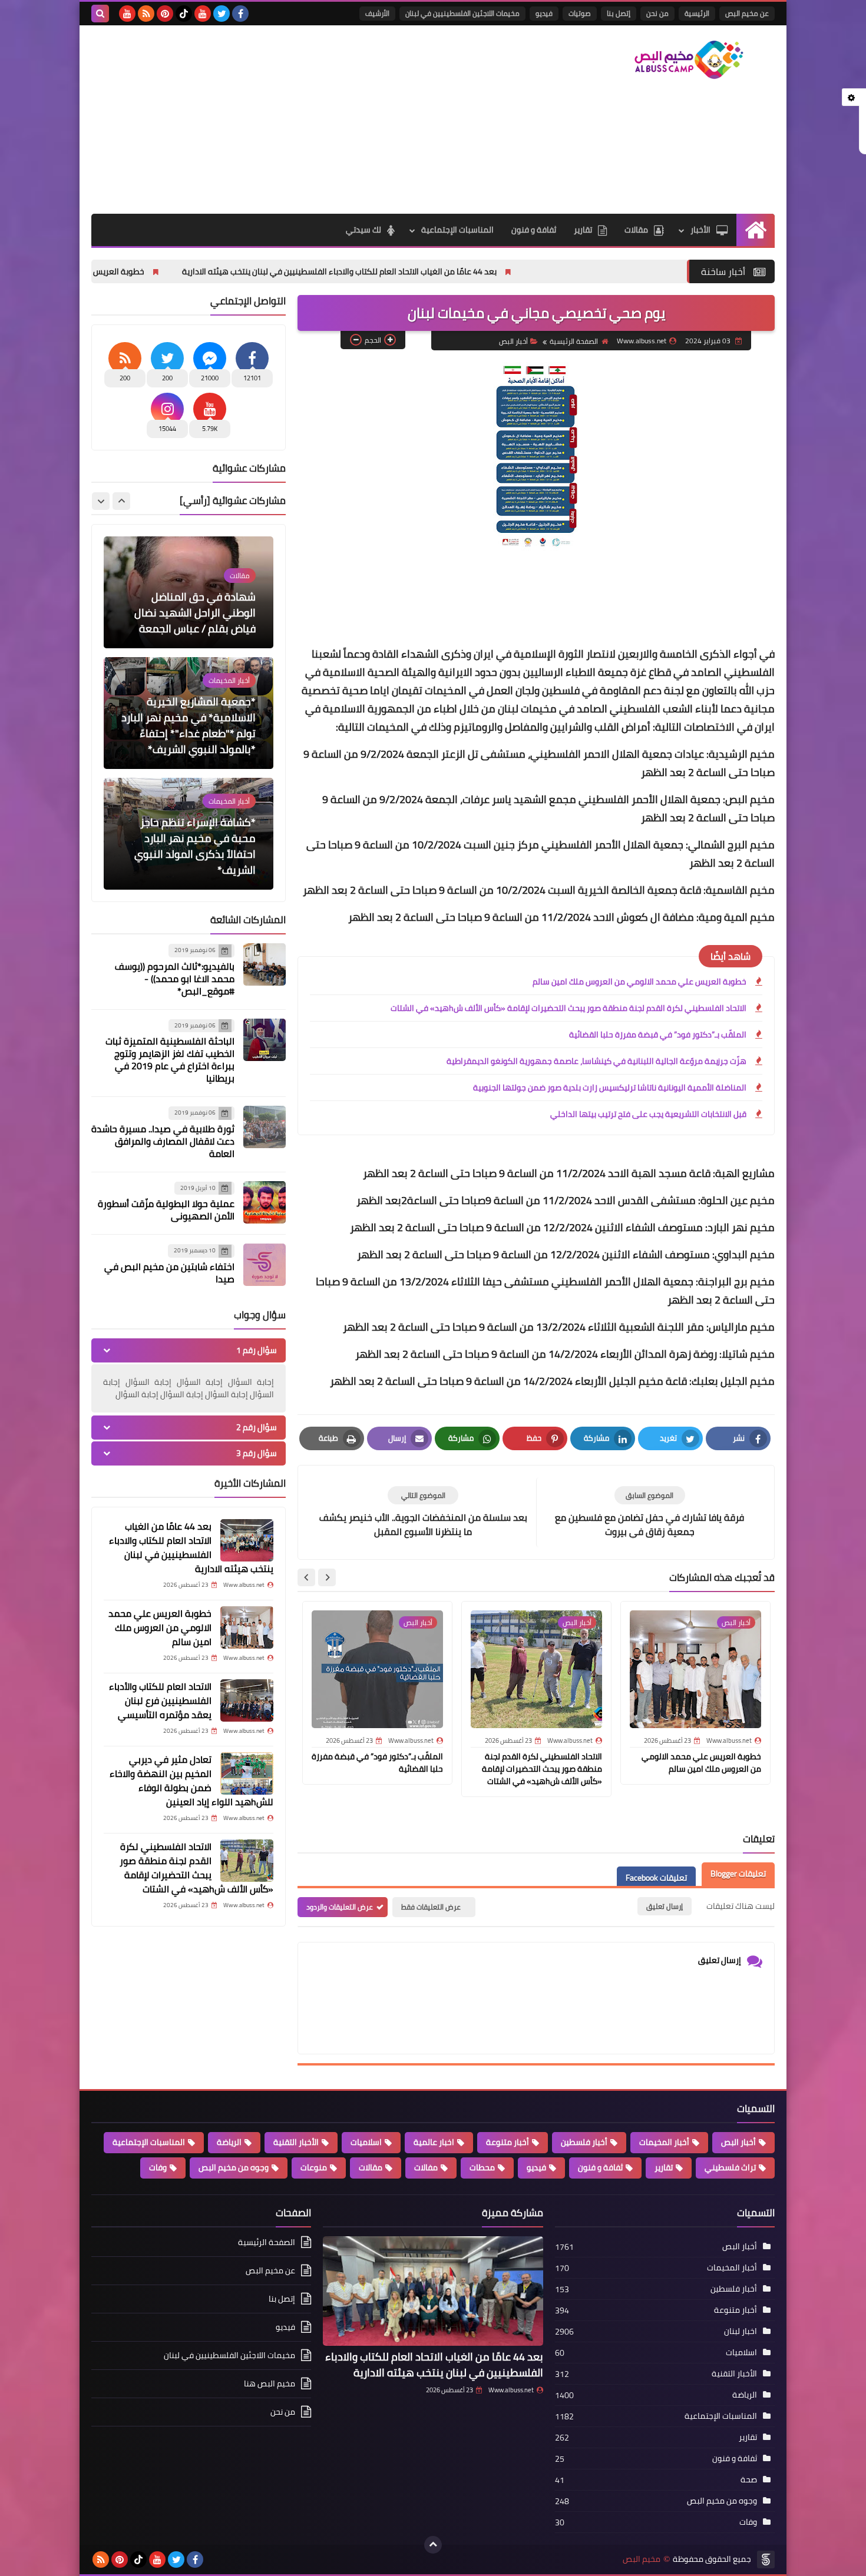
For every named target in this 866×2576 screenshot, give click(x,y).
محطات (482, 2167)
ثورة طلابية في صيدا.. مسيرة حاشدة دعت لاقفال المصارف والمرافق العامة (163, 1141)
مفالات (426, 2167)
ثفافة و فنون (534, 230)
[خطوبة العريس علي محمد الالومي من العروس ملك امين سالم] (247, 1627)
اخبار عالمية (434, 2142)
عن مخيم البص (747, 13)
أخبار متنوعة (508, 2142)
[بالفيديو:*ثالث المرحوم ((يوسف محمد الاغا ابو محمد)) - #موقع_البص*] (265, 964)
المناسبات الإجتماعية (457, 230)
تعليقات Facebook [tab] (656, 1878)
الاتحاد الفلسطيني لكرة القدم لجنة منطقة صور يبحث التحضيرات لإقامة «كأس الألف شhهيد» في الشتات (568, 1008)
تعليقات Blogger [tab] (738, 1874)
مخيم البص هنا (270, 2383)
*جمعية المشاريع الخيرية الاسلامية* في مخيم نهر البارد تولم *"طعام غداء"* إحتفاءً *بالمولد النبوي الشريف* (189, 605)
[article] (423, 1512)
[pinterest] (165, 14)
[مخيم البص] (689, 60)
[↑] (433, 2545)
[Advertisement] (306, 120)
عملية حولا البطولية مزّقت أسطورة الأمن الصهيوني (166, 1210)
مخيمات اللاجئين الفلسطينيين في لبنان (462, 13)
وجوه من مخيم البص (234, 2167)
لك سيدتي (363, 230)
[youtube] (203, 14)
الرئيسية (697, 13)
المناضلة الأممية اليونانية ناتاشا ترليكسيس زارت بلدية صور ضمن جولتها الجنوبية (610, 1088)
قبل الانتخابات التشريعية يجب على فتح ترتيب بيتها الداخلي (648, 1114)
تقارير (583, 230)
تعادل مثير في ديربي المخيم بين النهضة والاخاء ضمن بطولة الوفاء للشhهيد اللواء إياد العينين (191, 1781)
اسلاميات (366, 2142)
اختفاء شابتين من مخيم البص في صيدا (169, 1273)
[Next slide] (306, 1577)
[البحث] (100, 14)
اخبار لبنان (741, 2331)
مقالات (636, 230)
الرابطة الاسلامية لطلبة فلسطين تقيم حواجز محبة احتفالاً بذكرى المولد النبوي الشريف (195, 846)
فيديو (544, 13)
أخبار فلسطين (584, 2142)
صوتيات (580, 13)
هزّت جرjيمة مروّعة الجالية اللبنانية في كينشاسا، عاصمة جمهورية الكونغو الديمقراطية (596, 1061)
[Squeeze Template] (766, 2560)
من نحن (657, 13)
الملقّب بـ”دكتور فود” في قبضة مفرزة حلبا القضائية (658, 1035)
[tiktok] (184, 14)
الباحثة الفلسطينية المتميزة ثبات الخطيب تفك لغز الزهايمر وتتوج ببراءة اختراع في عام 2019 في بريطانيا (170, 1060)
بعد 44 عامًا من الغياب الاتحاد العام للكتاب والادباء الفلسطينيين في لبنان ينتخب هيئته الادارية (468, 271)
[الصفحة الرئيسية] (756, 230)
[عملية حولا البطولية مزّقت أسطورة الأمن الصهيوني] (265, 1202)
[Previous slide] (121, 501)
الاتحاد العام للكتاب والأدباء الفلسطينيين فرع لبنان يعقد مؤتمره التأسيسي (160, 1700)
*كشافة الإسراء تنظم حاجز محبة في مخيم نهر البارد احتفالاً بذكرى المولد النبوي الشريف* (195, 725)
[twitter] (222, 14)
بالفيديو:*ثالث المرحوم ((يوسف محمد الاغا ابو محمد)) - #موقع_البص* (175, 979)
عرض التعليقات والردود (340, 1907)
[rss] (146, 14)
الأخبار (700, 230)
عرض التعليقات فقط (431, 1907)
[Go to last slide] (327, 1577)
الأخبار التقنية (296, 2142)
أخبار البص (513, 341)
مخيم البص (642, 2559)
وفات (158, 2167)
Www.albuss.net (511, 2390)
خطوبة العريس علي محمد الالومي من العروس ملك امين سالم (166, 271)
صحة (749, 2479)
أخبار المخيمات (664, 2142)
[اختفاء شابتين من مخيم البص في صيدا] (265, 1265)
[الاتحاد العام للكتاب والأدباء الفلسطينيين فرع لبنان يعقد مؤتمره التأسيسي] (247, 1700)
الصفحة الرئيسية (574, 341)
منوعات (314, 2167)
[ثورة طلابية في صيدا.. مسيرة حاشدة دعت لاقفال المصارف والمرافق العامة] (265, 1127)
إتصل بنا (619, 13)
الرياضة (229, 2142)
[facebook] (240, 14)
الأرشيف (377, 13)
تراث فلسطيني (730, 2167)
